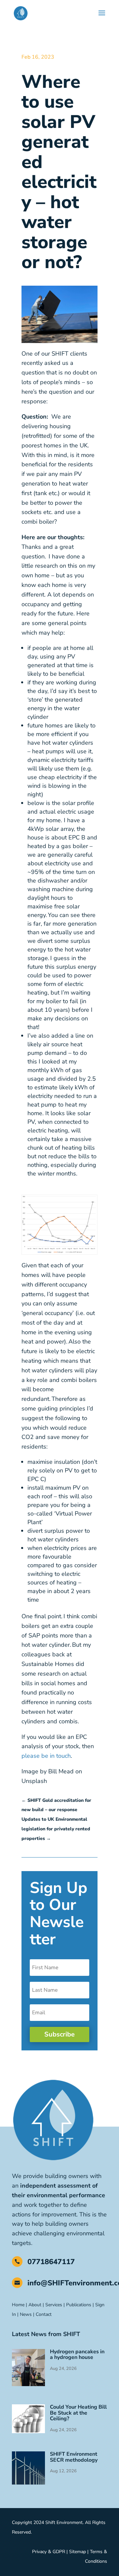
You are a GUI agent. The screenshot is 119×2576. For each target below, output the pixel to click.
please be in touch (46, 1756)
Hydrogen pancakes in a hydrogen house (77, 2355)
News (26, 2314)
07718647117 (51, 2262)
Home (18, 2305)
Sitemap (78, 2552)
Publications (79, 2305)
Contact (44, 2314)
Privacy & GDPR (49, 2552)
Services (54, 2305)
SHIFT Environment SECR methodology (74, 2457)
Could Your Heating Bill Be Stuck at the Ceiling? (78, 2413)
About (35, 2305)
